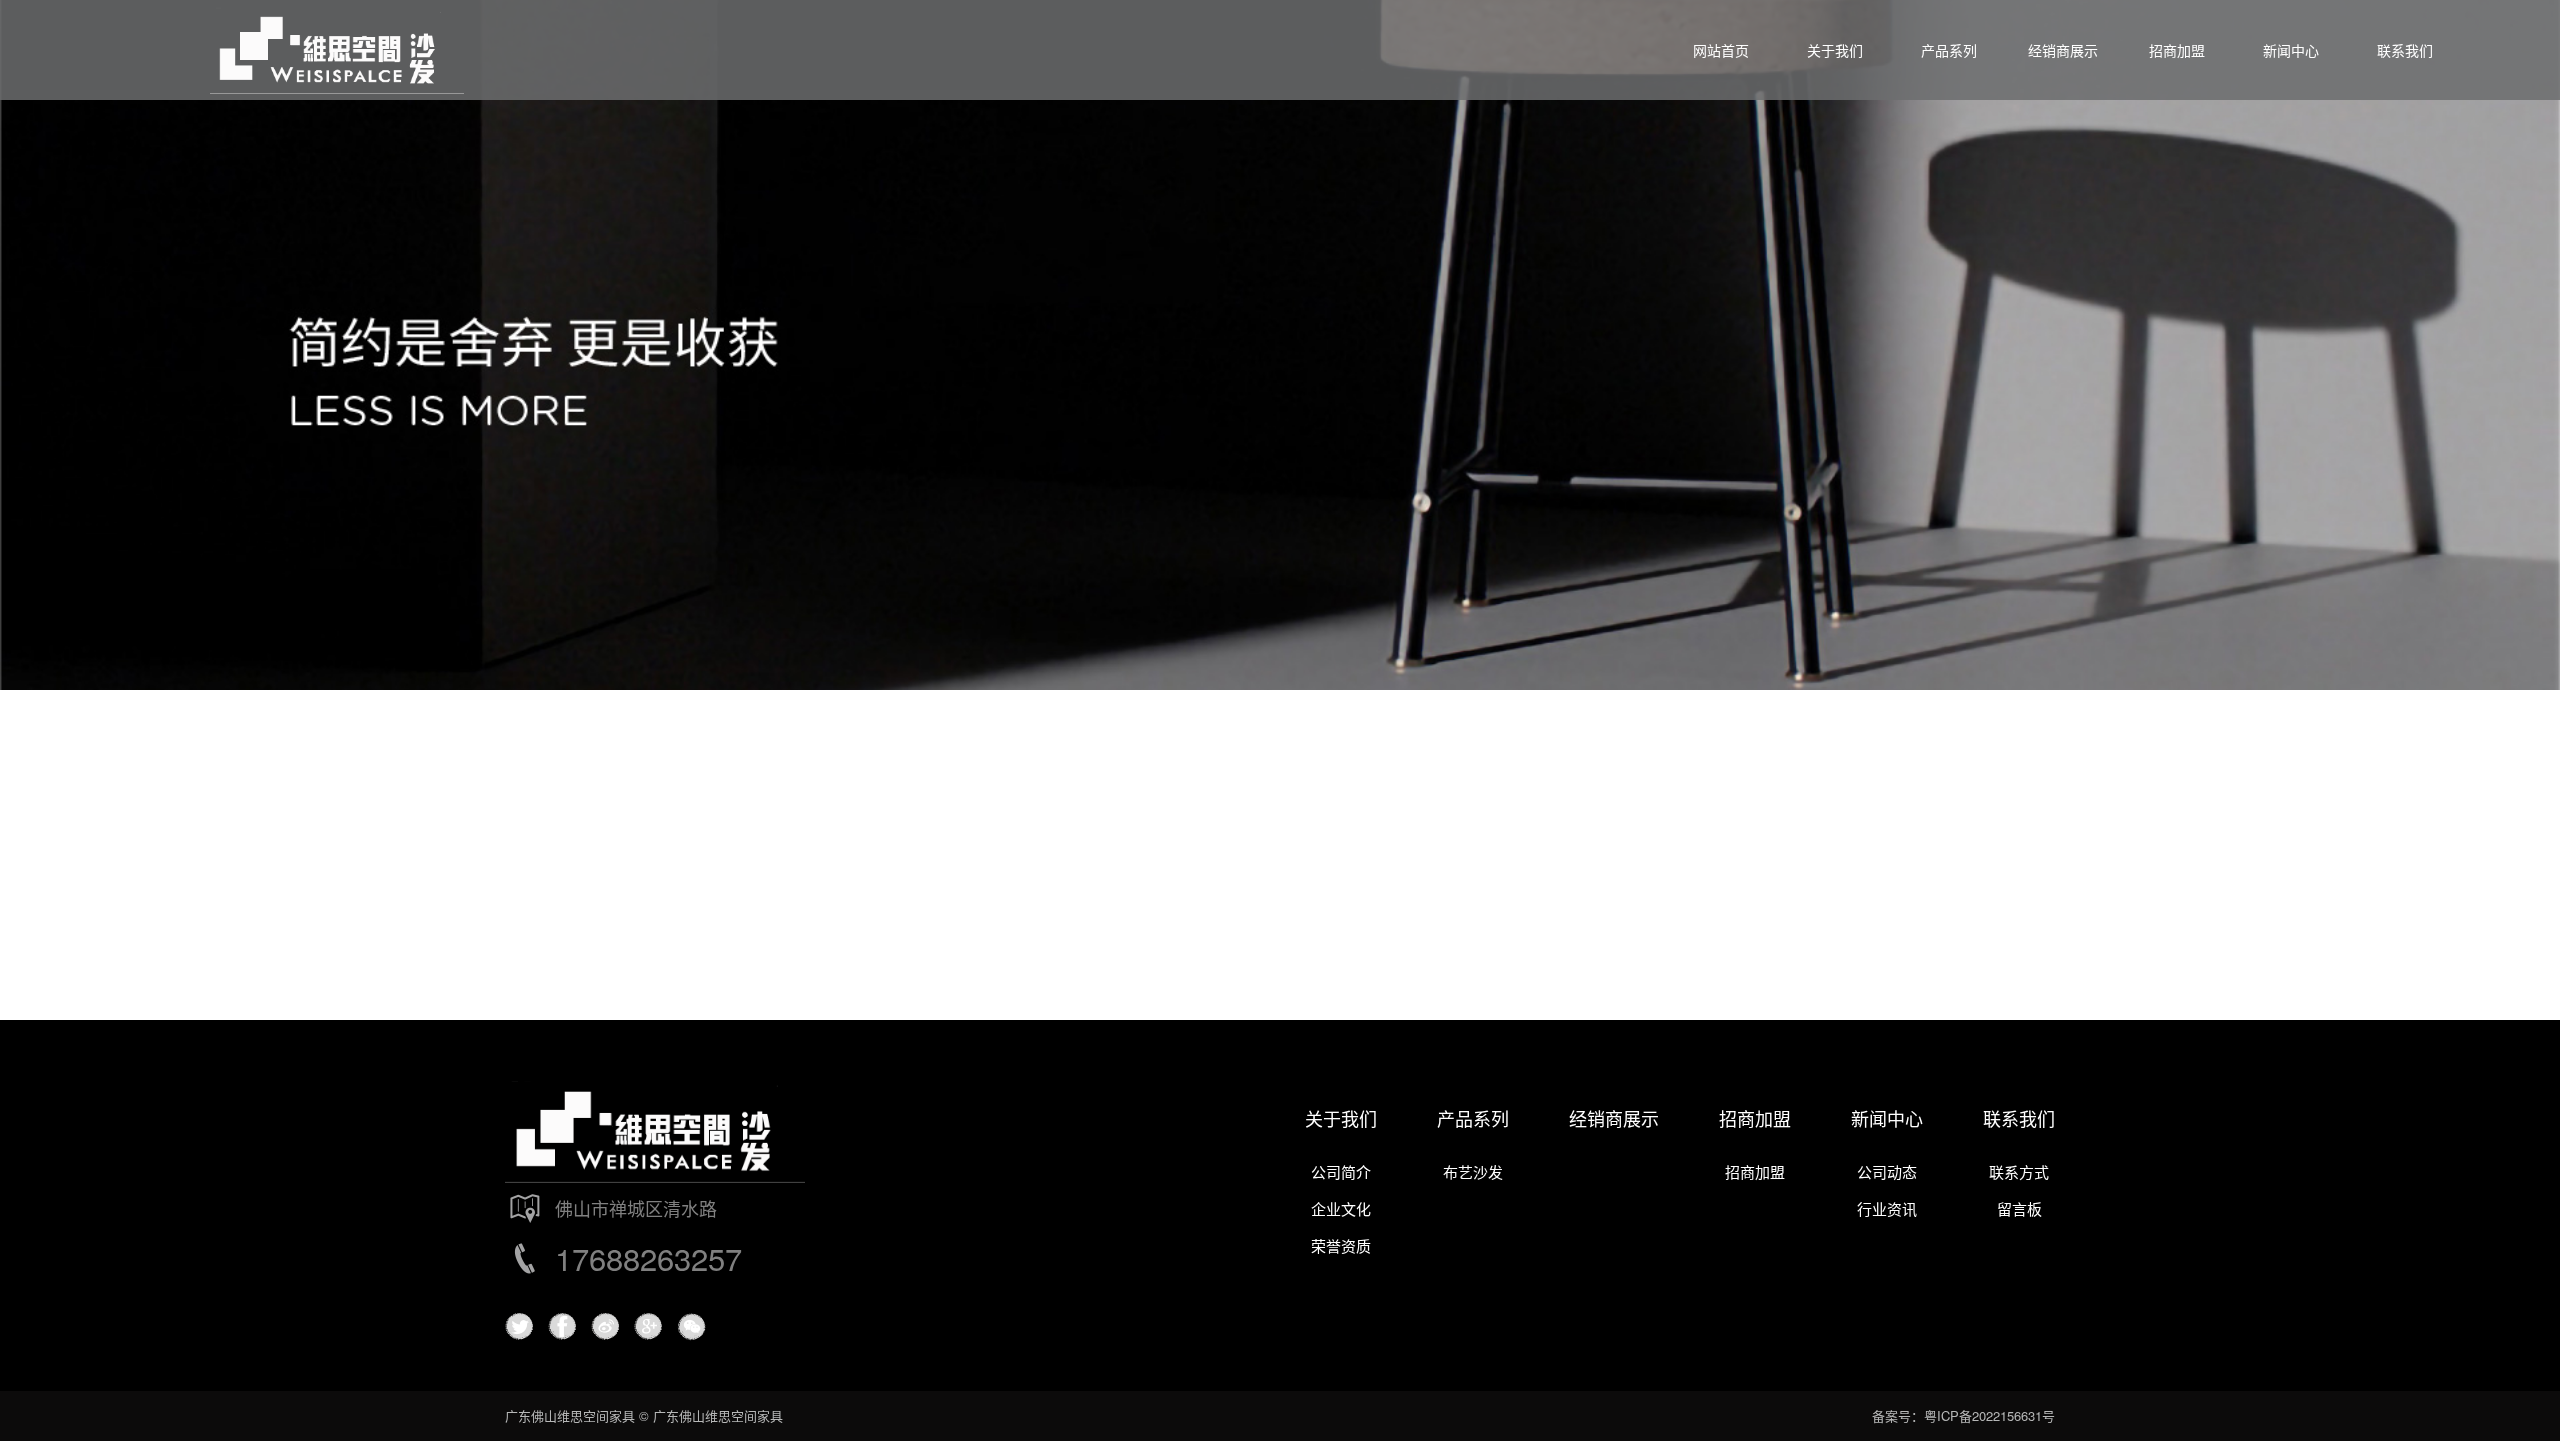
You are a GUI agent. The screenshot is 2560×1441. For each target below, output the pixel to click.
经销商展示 (1614, 1118)
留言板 (2019, 1208)
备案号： (1898, 1415)
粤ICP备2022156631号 (1989, 1415)
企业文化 (1341, 1208)
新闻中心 (1887, 1118)
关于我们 (1341, 1118)
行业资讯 (1887, 1208)
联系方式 (2019, 1171)
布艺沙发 (1473, 1171)
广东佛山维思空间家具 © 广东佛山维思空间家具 (644, 1415)
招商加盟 (1755, 1118)
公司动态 (1887, 1171)
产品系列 (1473, 1118)
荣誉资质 (1341, 1245)
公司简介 (1341, 1171)
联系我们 (2019, 1118)
